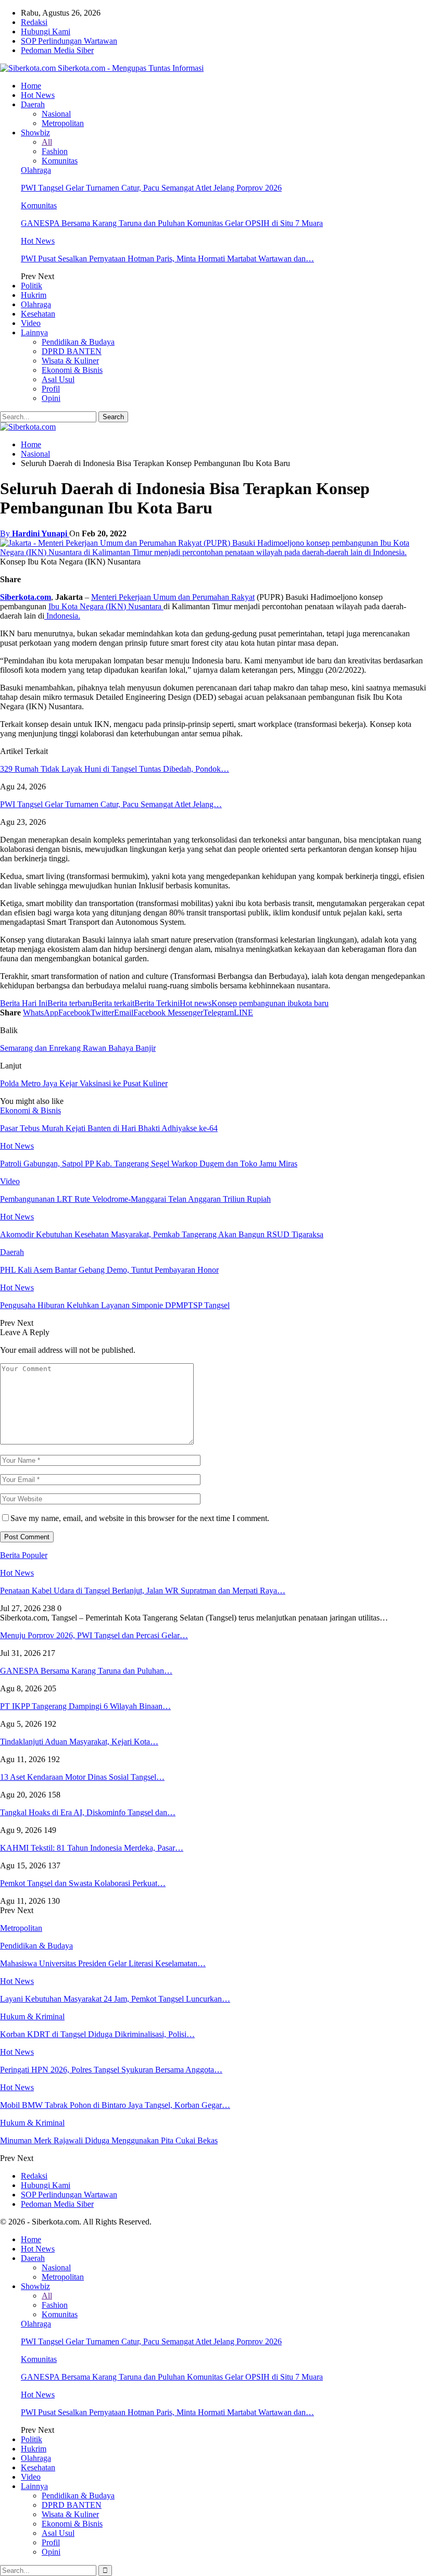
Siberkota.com (26, 597)
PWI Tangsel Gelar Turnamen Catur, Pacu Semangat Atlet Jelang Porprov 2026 (151, 188)
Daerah (33, 104)
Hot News (38, 95)
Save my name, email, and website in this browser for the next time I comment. (140, 1518)
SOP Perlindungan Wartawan (69, 41)
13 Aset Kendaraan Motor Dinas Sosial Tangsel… (82, 1777)
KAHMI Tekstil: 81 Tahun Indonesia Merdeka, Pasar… (92, 1848)
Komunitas (60, 161)
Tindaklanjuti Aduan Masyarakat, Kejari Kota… (79, 1742)
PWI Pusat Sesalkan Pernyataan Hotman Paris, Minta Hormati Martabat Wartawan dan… (167, 259)
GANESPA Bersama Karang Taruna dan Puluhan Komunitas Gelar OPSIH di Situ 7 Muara (172, 223)
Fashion (55, 151)
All (47, 142)
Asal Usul (58, 379)
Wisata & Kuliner (70, 361)
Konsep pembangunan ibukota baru (270, 1003)
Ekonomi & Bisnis (72, 370)
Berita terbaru (70, 1003)
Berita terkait (113, 1003)
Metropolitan (63, 123)
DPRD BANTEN (72, 351)
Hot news (196, 1003)
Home (31, 86)
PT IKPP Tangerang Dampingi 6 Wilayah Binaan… (85, 1706)
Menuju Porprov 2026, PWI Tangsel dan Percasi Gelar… (94, 1635)
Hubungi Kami (46, 32)
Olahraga (36, 170)
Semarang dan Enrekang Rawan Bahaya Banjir (78, 1048)
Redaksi (34, 22)
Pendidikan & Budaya (78, 342)
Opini (51, 398)
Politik (32, 286)
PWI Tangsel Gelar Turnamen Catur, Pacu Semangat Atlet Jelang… (111, 804)
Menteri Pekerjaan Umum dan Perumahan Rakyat (173, 597)
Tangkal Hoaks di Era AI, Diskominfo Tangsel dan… (88, 1812)
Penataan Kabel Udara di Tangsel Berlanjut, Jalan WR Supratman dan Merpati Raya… (143, 1591)
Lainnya (34, 332)
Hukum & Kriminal (32, 2016)
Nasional (56, 114)
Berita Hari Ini (24, 1003)
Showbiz (35, 133)
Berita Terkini (157, 1003)
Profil (51, 389)
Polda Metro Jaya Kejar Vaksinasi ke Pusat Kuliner (84, 1083)
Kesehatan (38, 314)
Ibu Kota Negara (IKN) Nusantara (106, 606)
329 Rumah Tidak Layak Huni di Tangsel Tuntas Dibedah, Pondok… (115, 769)
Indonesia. (62, 616)
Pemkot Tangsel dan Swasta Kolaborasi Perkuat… (83, 1883)
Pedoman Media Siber (57, 50)
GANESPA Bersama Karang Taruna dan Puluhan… (86, 1671)
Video (31, 323)
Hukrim (34, 295)
